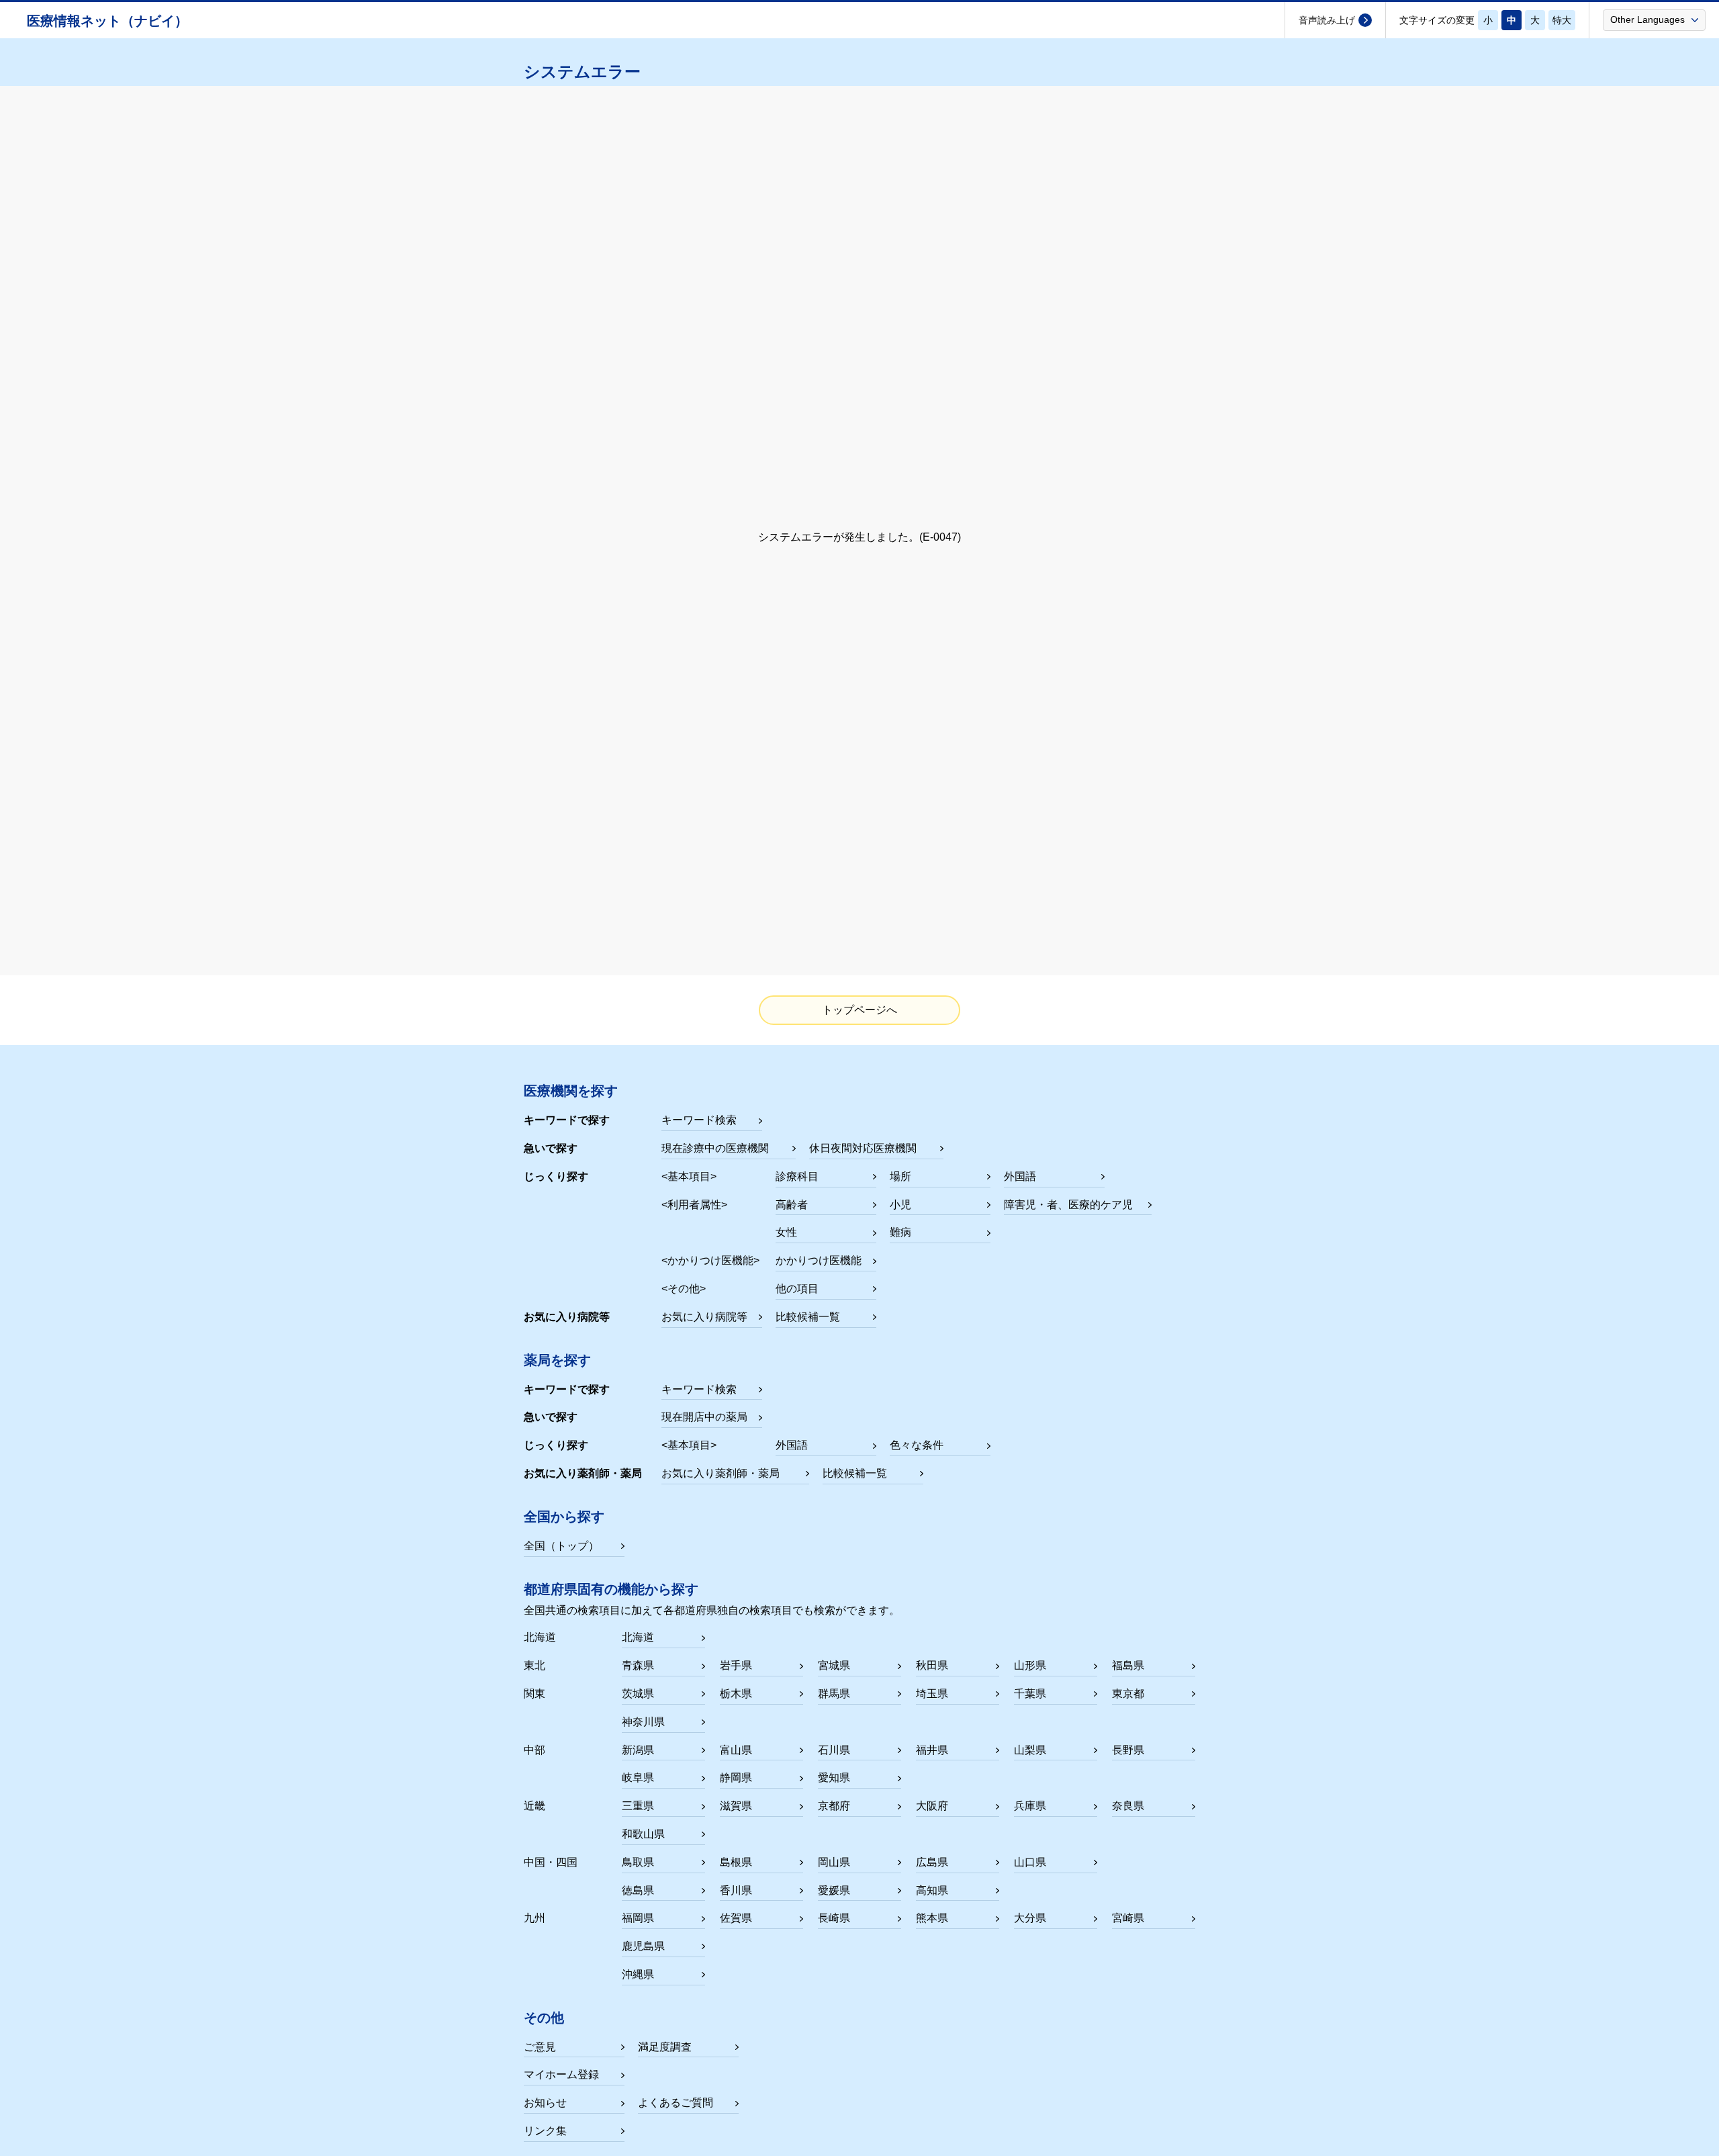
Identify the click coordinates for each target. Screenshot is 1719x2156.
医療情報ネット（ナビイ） (107, 21)
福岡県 (638, 1918)
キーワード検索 (699, 1120)
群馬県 (834, 1694)
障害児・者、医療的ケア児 (1068, 1205)
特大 (1562, 20)
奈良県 (1128, 1806)
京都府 (834, 1806)
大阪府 (932, 1806)
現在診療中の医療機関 (715, 1148)
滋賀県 (736, 1806)
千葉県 (1030, 1694)
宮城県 (834, 1665)
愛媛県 (834, 1890)
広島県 (932, 1862)
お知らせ (545, 2103)
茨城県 (638, 1694)
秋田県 (932, 1665)
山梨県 (1030, 1750)
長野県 (1128, 1750)
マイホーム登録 (561, 2074)
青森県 (638, 1665)
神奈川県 (643, 1722)
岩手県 (736, 1665)
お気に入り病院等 (704, 1317)
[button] (1654, 19)
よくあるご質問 (676, 2103)
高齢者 (792, 1205)
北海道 (638, 1637)
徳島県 (638, 1890)
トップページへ (859, 1010)
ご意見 (540, 2047)
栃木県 (736, 1694)
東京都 (1128, 1694)
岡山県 (834, 1862)
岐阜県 (638, 1778)
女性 (786, 1232)
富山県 (736, 1750)
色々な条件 (917, 1445)
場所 (900, 1176)
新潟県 (638, 1750)
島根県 (736, 1862)
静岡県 (736, 1778)
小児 (900, 1205)
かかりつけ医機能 (819, 1260)
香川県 (736, 1890)
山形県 (1030, 1665)
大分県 (1030, 1918)
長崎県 (834, 1918)
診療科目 (797, 1176)
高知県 (932, 1890)
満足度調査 (665, 2047)
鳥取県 (638, 1862)
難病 (900, 1232)
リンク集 (545, 2131)
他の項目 (797, 1289)
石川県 (834, 1750)
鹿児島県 (643, 1946)
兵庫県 (1030, 1806)
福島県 (1128, 1665)
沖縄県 (638, 1974)
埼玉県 (932, 1694)
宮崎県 (1128, 1918)
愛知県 (834, 1778)
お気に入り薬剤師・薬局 (721, 1473)
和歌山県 (643, 1834)
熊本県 (932, 1918)
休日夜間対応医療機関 (863, 1148)
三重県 (638, 1806)
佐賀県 (736, 1918)
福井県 (932, 1750)
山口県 (1030, 1862)
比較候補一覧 (808, 1317)
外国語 (1020, 1176)
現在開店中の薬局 (704, 1417)
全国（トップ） (561, 1546)
